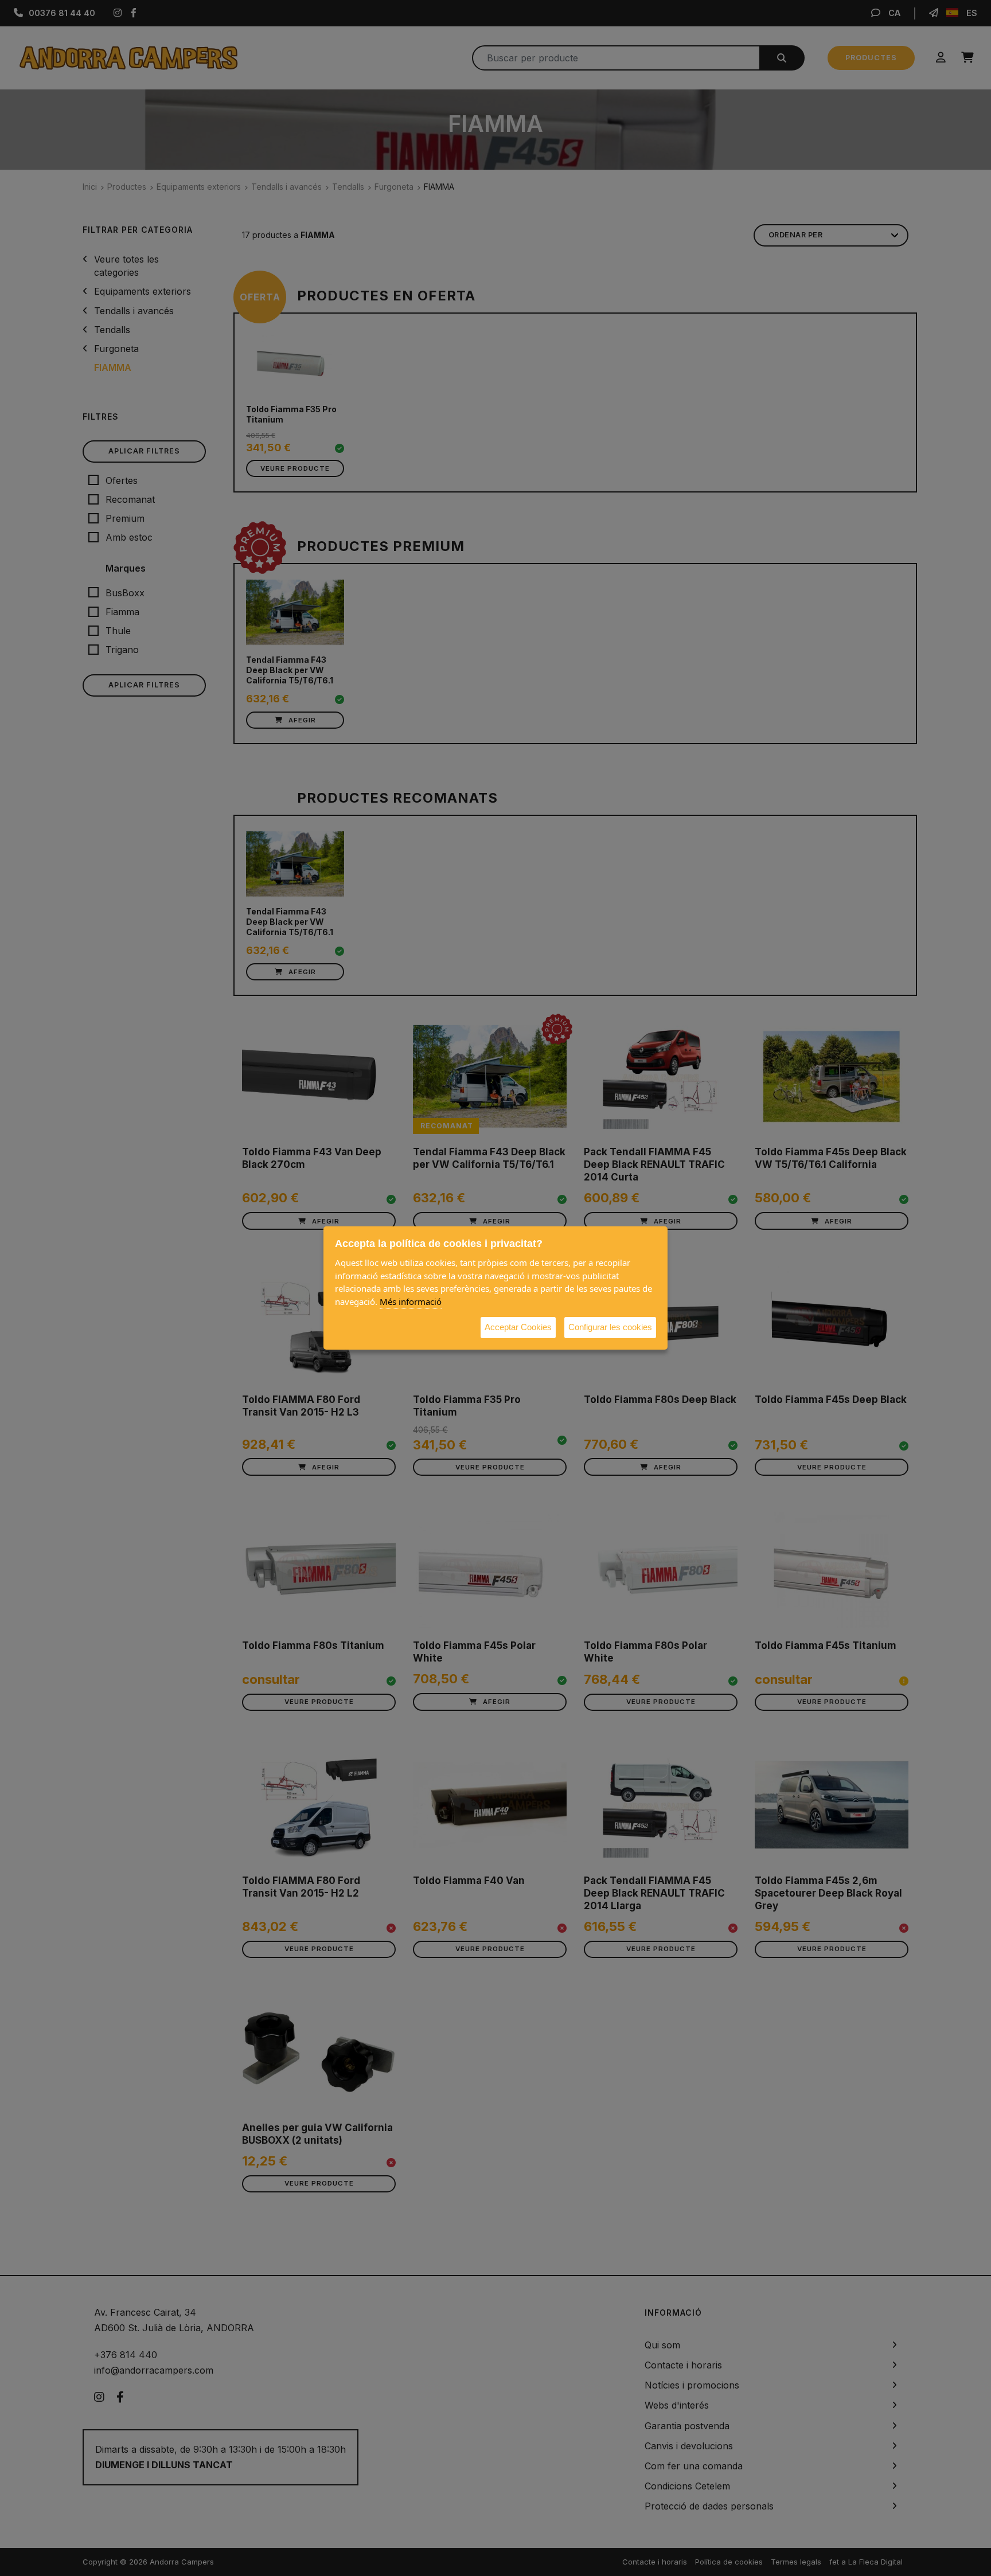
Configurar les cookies (610, 1327)
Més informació (411, 1301)
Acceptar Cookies (518, 1327)
